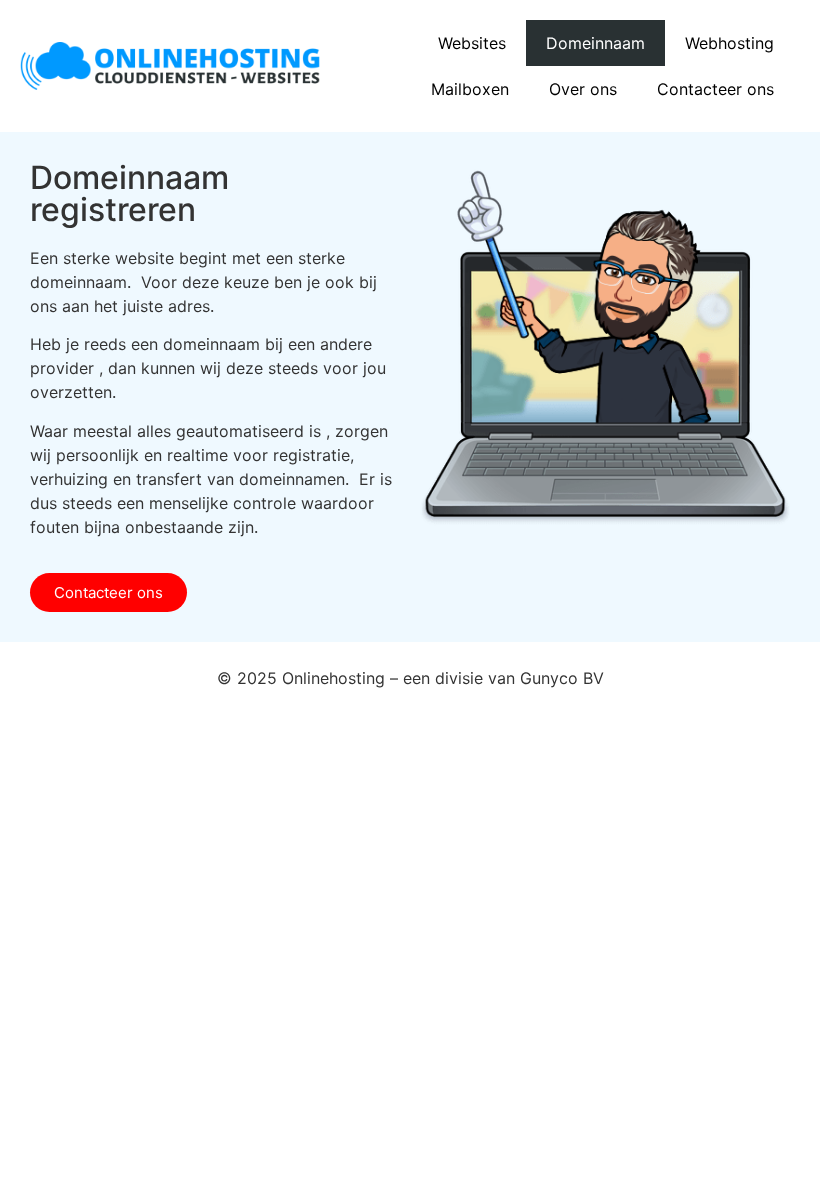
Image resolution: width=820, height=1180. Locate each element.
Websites (472, 43)
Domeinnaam (595, 43)
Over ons (583, 89)
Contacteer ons (715, 89)
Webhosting (729, 43)
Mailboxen (470, 89)
